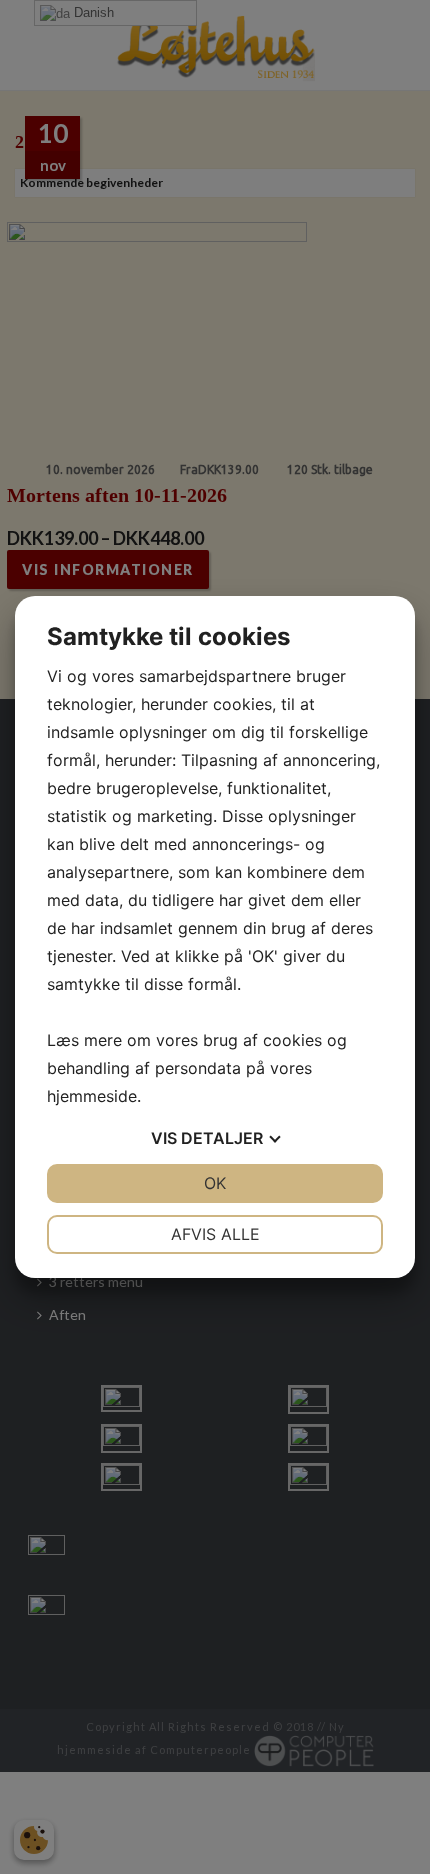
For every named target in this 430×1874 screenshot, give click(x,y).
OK (215, 1183)
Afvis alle (215, 1234)
